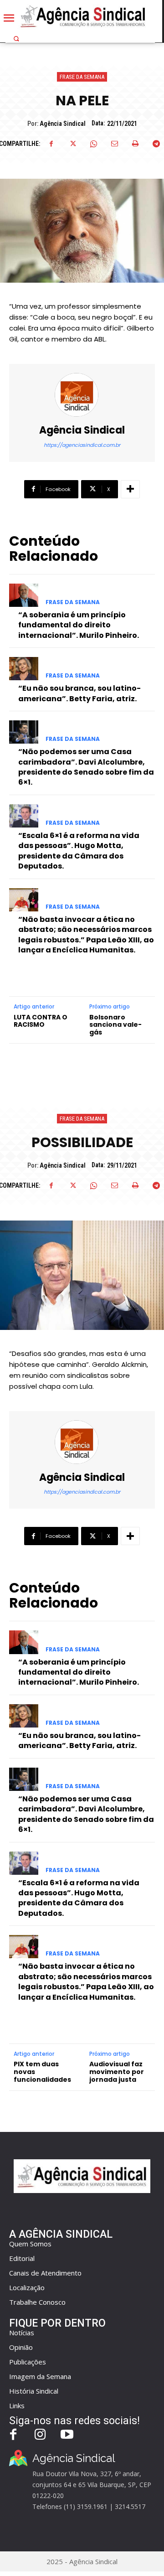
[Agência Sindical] (82, 395)
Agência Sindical (63, 124)
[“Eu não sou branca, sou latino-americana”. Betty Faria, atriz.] (24, 669)
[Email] (114, 144)
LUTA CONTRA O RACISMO (41, 1021)
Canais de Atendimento (45, 2273)
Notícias (22, 2333)
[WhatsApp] (93, 144)
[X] (72, 144)
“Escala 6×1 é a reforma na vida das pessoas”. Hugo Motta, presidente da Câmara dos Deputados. (79, 851)
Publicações (28, 2362)
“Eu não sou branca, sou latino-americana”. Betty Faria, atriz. (79, 693)
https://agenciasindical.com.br (82, 445)
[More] (130, 489)
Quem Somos (30, 2244)
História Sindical (34, 2391)
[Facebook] (51, 144)
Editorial (22, 2258)
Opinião (21, 2347)
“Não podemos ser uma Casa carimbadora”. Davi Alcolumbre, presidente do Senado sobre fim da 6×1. (86, 767)
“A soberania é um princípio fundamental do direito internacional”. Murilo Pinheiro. (79, 625)
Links (17, 2405)
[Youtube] (67, 2435)
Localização (27, 2287)
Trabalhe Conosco (37, 2302)
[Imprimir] (135, 144)
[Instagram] (40, 2435)
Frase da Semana (82, 77)
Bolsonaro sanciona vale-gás (115, 1025)
